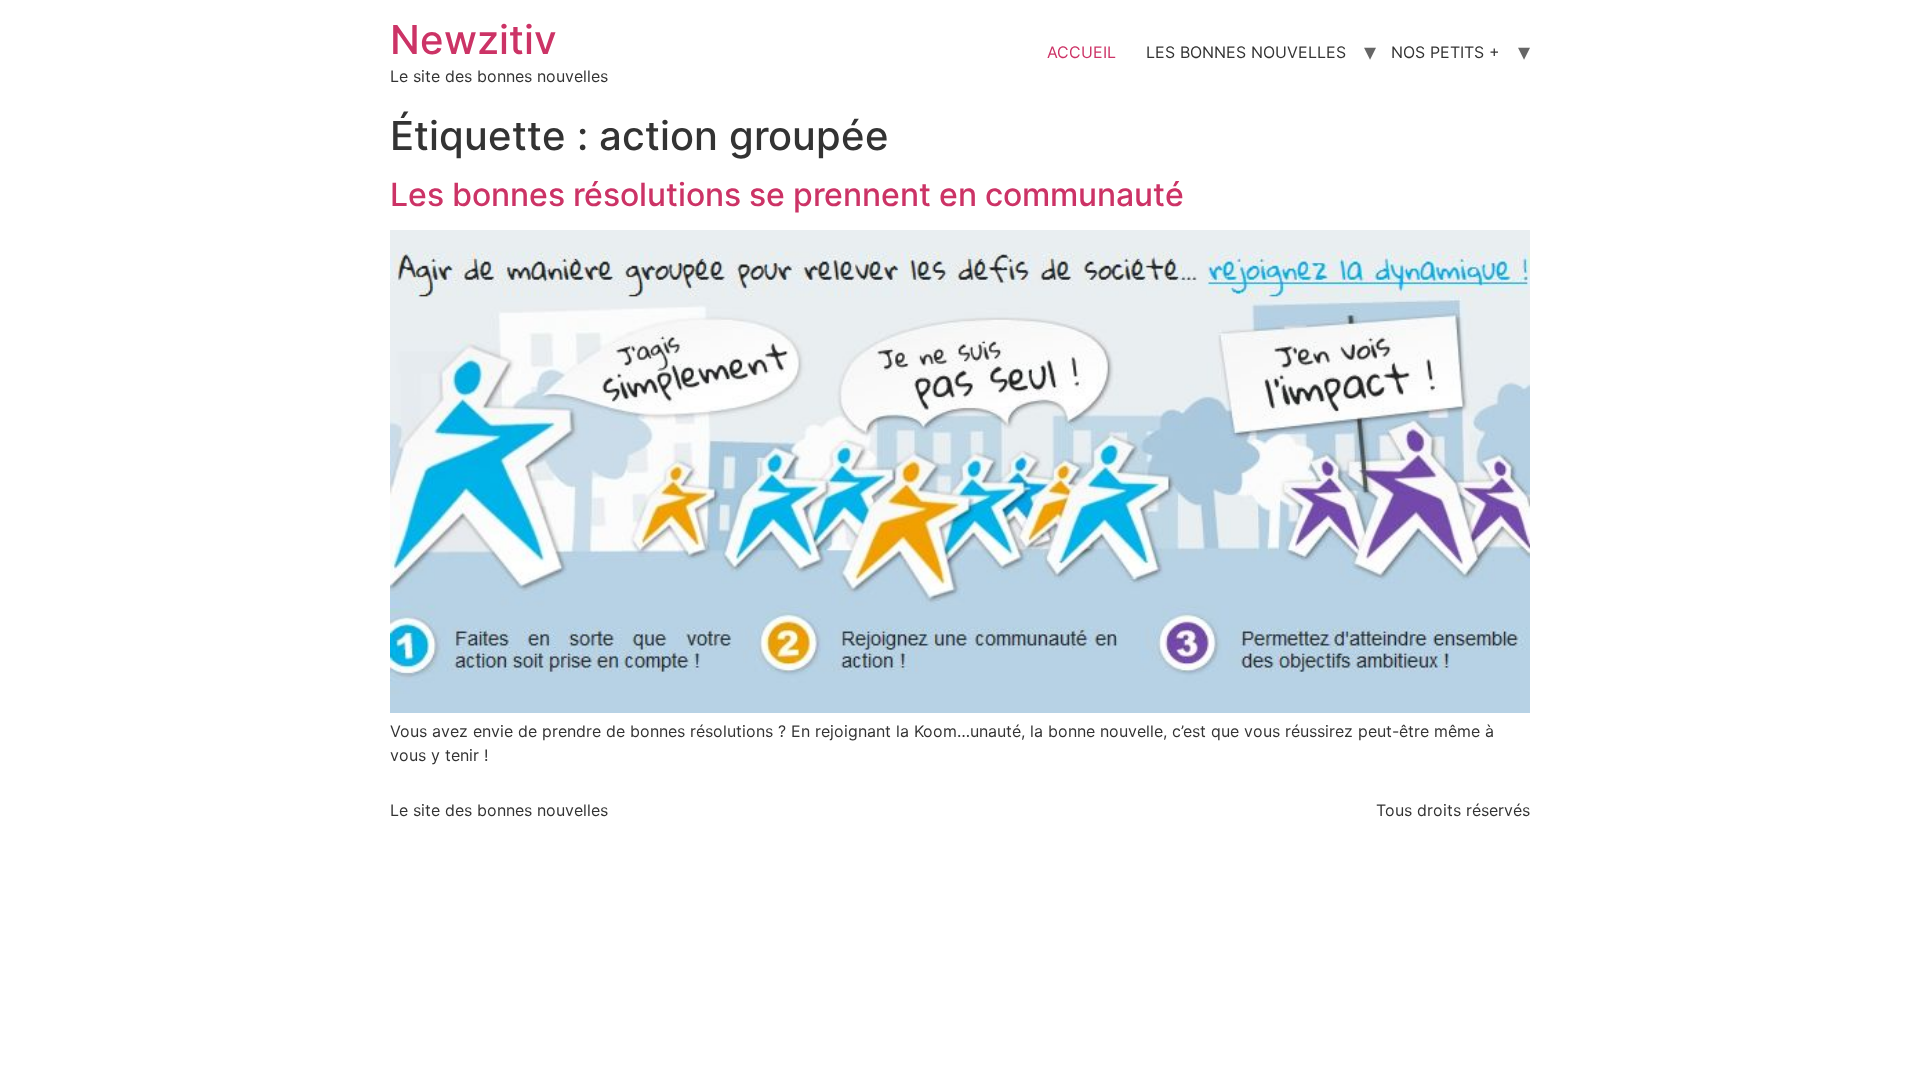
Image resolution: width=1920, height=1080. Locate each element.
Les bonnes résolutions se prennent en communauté (787, 194)
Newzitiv (473, 39)
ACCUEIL (1081, 52)
